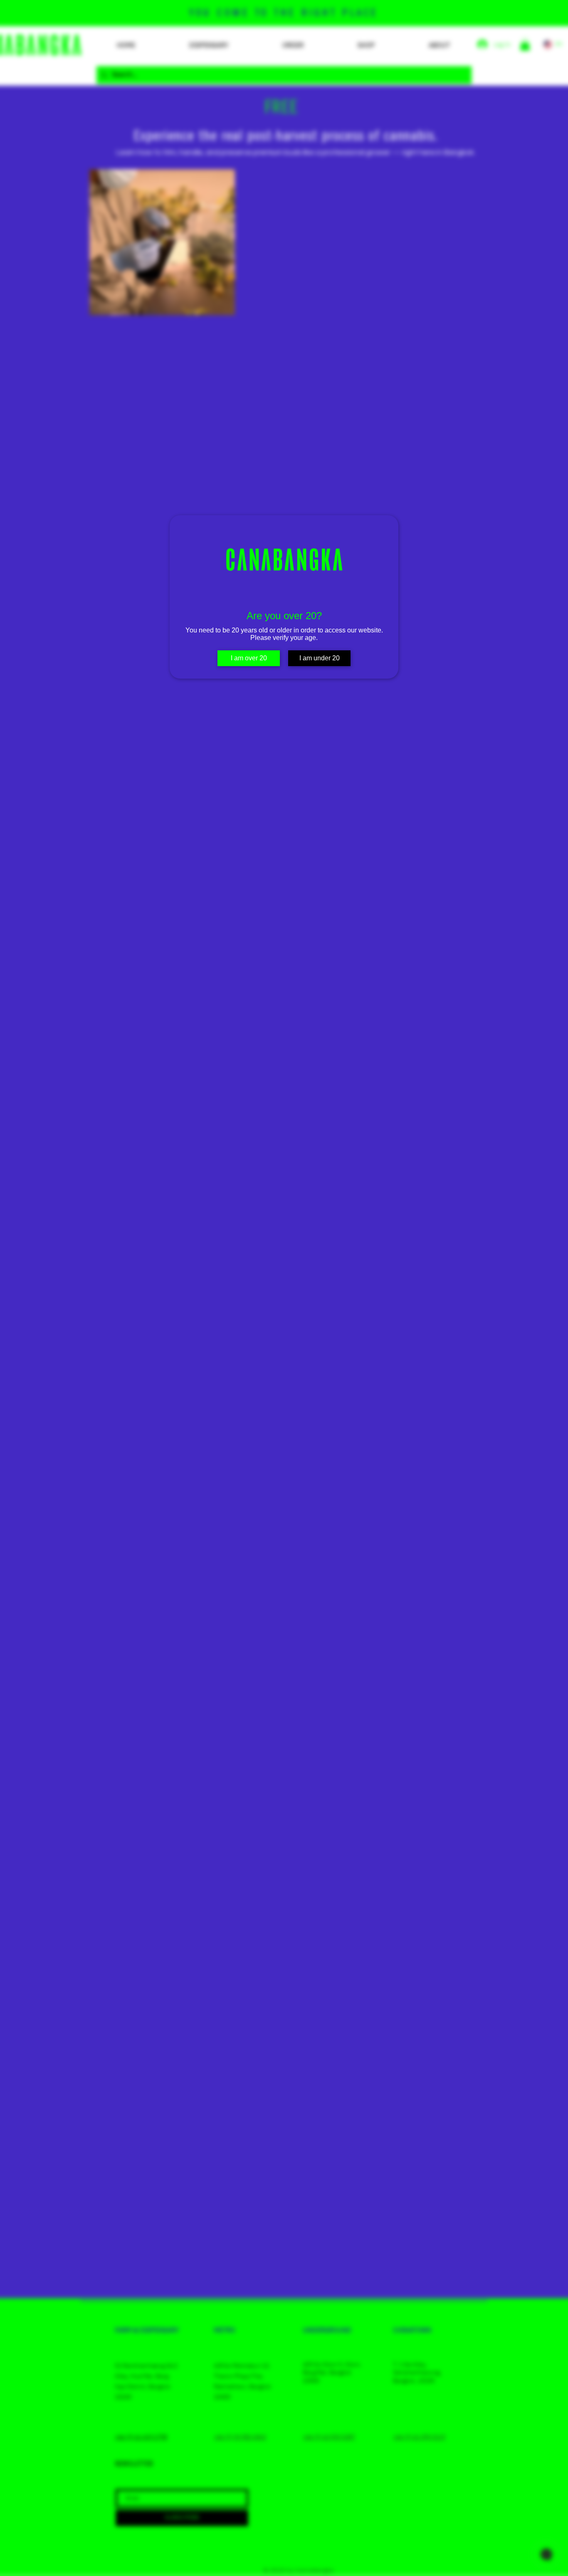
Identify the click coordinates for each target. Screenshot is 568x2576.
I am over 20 (249, 658)
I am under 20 (320, 658)
